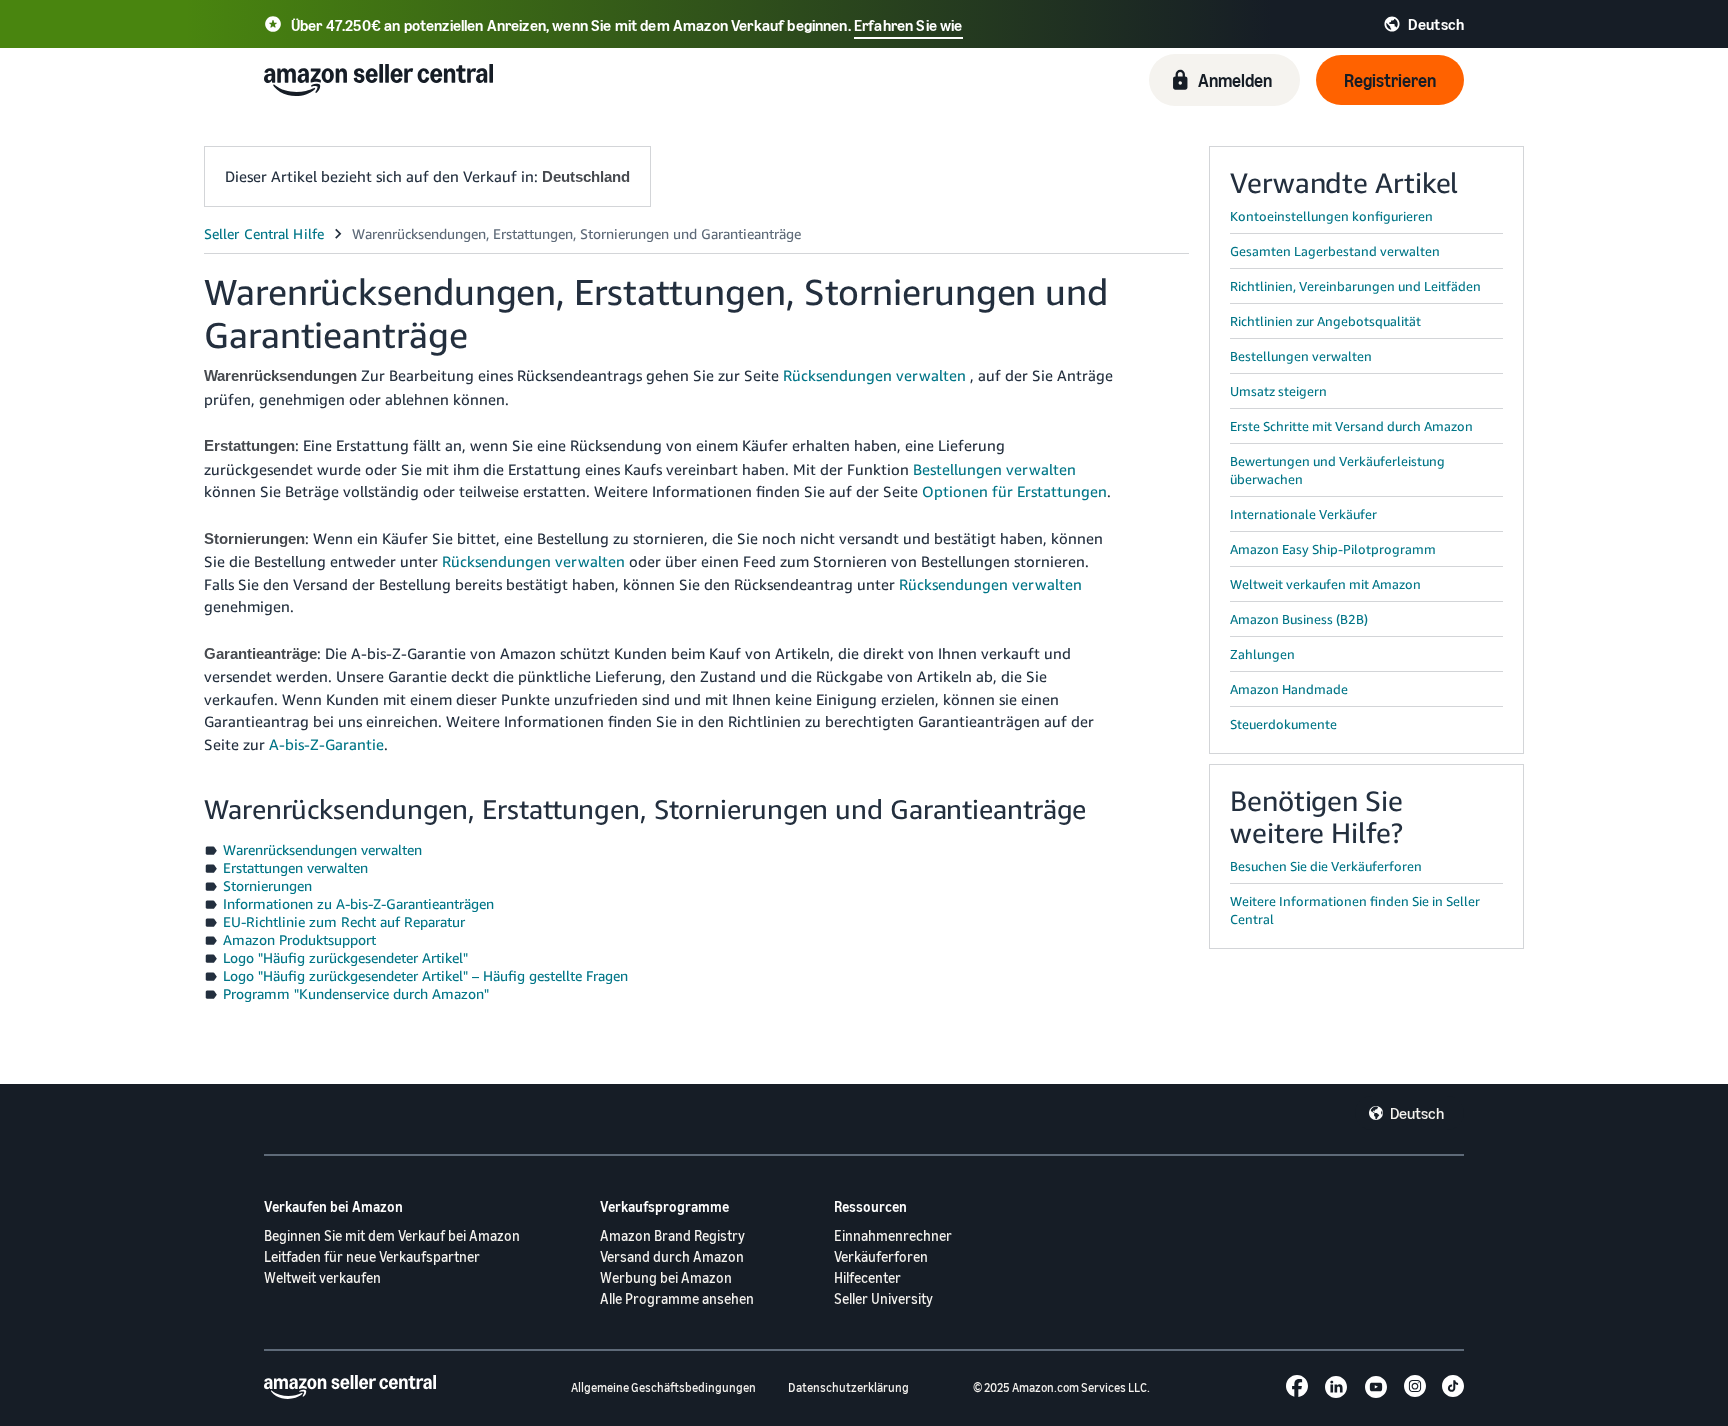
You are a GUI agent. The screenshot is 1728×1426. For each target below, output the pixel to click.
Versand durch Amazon (672, 1256)
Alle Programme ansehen (677, 1298)
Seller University (883, 1298)
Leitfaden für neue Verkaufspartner (372, 1256)
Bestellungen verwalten (994, 469)
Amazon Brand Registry (672, 1235)
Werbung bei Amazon (666, 1277)
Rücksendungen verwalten (874, 375)
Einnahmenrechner (893, 1235)
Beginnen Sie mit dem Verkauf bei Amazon (392, 1235)
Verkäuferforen (881, 1256)
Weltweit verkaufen (322, 1277)
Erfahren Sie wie (908, 25)
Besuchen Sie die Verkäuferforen (1326, 866)
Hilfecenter (867, 1277)
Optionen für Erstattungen (1014, 491)
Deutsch (1417, 1113)
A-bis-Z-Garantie (326, 744)
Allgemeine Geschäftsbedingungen (663, 1387)
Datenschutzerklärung (848, 1387)
